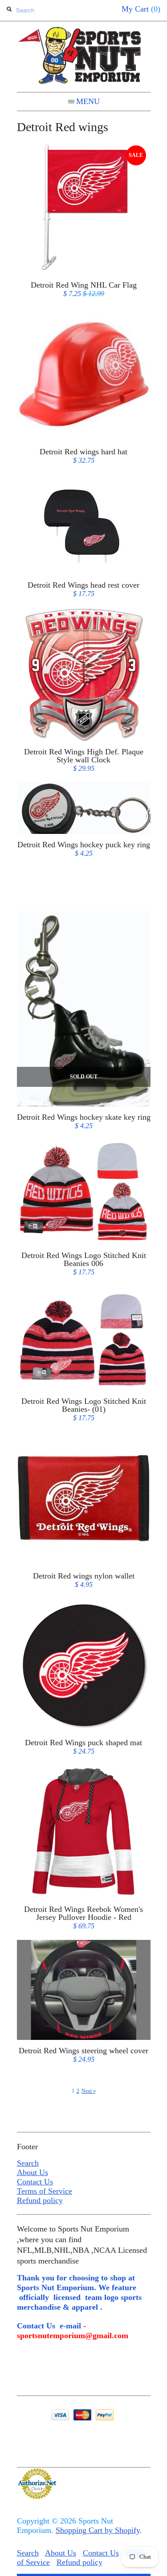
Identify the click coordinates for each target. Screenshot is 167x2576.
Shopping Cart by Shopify (98, 2530)
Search (28, 2163)
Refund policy (40, 2200)
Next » (89, 2091)
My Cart (141, 9)
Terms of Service (45, 2191)
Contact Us (35, 2182)
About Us (33, 2172)
